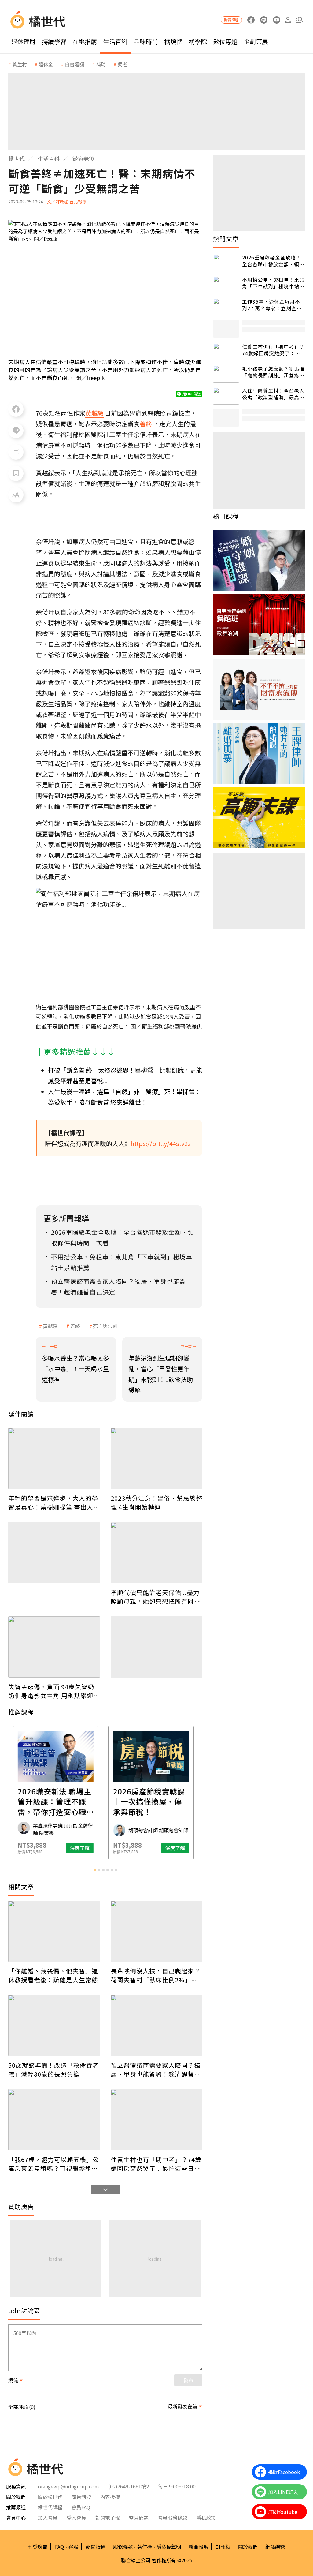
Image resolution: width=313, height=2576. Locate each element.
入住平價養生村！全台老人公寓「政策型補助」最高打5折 (273, 394)
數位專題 (225, 41)
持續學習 (54, 41)
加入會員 (48, 2518)
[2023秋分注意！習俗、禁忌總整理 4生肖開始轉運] (156, 1458)
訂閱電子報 (108, 2518)
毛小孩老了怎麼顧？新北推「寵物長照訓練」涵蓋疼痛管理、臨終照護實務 (273, 372)
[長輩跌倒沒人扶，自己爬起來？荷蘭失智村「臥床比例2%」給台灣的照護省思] (156, 1931)
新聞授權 (96, 2547)
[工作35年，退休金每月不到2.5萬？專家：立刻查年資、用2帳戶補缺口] (226, 307)
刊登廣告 (38, 2547)
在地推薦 (85, 41)
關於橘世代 (50, 2497)
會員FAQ (81, 2507)
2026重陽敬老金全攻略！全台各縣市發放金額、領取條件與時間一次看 (273, 261)
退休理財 (24, 41)
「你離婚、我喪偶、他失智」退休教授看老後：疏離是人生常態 (53, 1975)
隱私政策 (206, 2518)
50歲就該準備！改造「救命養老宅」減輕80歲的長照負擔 (54, 2070)
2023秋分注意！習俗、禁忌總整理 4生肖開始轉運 (156, 1503)
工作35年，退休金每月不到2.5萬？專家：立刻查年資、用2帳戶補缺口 (272, 305)
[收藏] (16, 473)
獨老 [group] (122, 64)
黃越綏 (50, 1326)
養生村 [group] (20, 64)
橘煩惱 (173, 41)
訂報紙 (223, 2547)
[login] (288, 20)
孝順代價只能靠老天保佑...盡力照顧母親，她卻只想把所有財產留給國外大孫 (156, 1597)
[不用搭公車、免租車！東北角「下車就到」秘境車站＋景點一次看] (226, 285)
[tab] (95, 1870)
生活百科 (115, 41)
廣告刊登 (81, 2497)
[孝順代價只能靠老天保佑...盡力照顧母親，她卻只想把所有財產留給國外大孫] (156, 1553)
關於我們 (248, 2547)
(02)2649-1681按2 (129, 2486)
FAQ (59, 2547)
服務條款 (123, 2547)
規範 (13, 2380)
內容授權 (110, 2497)
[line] (264, 20)
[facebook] (251, 20)
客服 (73, 2547)
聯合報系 (198, 2547)
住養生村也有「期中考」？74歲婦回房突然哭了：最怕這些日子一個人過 (156, 2164)
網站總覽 (275, 2547)
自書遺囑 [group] (75, 64)
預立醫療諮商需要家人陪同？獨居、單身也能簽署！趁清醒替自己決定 (156, 2070)
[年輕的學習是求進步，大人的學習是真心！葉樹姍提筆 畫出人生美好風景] (54, 1458)
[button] (299, 20)
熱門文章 (226, 239)
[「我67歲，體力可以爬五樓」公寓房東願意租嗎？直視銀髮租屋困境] (54, 2120)
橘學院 (198, 41)
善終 (75, 1326)
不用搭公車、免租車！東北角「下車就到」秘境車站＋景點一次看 (273, 283)
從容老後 (83, 159)
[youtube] (276, 20)
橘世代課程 (50, 2507)
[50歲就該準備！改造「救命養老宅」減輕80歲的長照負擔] (54, 2025)
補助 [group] (101, 64)
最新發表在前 (182, 2406)
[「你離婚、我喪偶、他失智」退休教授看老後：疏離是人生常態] (54, 1931)
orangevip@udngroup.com (68, 2486)
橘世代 (17, 159)
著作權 (145, 2547)
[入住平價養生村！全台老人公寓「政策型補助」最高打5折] (226, 396)
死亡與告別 (105, 1326)
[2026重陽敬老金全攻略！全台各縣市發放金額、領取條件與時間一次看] (226, 263)
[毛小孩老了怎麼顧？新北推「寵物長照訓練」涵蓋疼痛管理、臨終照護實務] (226, 374)
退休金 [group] (46, 64)
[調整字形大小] (16, 495)
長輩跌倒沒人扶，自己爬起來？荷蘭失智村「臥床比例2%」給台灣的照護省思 (156, 1975)
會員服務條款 (172, 2518)
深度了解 (34, 1848)
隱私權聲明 (169, 2547)
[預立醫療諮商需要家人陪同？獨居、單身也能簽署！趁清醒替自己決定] (156, 2025)
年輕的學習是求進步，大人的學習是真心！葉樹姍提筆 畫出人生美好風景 (54, 1503)
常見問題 (139, 2518)
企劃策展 (256, 41)
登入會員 (76, 2518)
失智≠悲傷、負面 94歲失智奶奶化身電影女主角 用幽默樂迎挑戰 (54, 1691)
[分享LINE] (16, 431)
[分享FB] (16, 409)
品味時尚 (146, 41)
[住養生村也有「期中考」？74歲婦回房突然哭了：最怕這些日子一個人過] (156, 2120)
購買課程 (231, 20)
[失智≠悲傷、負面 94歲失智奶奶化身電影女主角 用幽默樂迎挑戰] (54, 1647)
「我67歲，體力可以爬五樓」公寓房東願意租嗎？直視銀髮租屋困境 (54, 2164)
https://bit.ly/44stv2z (161, 1143)
